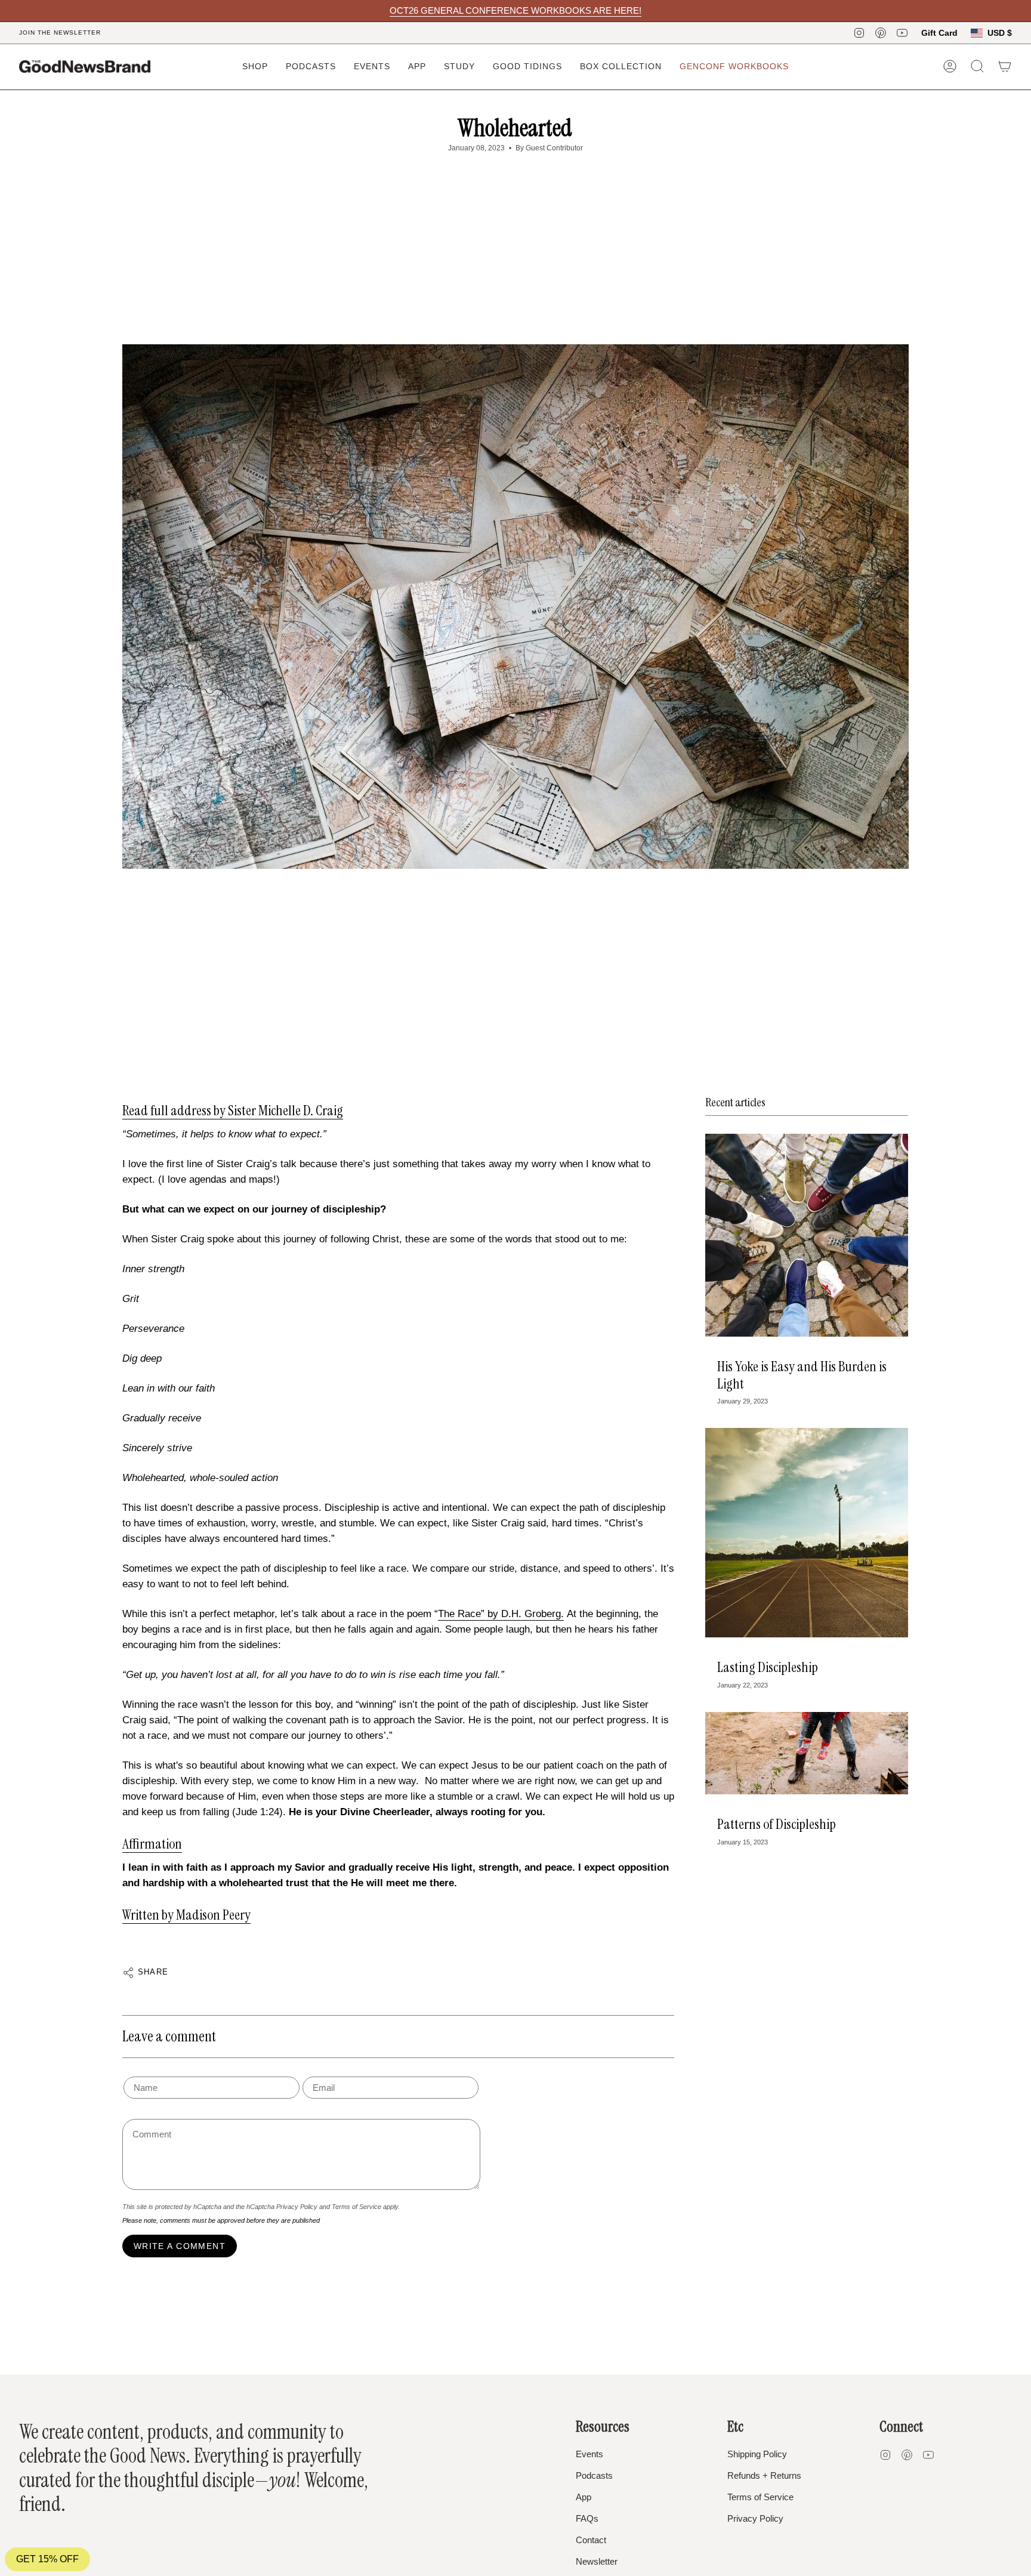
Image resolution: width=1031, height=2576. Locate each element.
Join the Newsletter (60, 33)
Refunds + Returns (764, 2475)
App (584, 2497)
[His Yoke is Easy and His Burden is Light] (807, 1235)
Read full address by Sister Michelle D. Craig (233, 1110)
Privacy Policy (297, 2207)
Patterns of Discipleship (777, 1824)
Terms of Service (356, 2207)
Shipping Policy (757, 2454)
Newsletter (597, 2561)
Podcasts (594, 2475)
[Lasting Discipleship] (807, 1533)
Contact (591, 2540)
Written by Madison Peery (186, 1915)
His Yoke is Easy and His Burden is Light (802, 1375)
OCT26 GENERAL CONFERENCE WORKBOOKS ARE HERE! (515, 10)
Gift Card (939, 33)
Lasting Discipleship (768, 1667)
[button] (255, 67)
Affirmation (152, 1844)
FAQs (587, 2518)
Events (589, 2454)
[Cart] (1005, 66)
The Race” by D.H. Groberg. (501, 1614)
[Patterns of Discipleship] (807, 1753)
